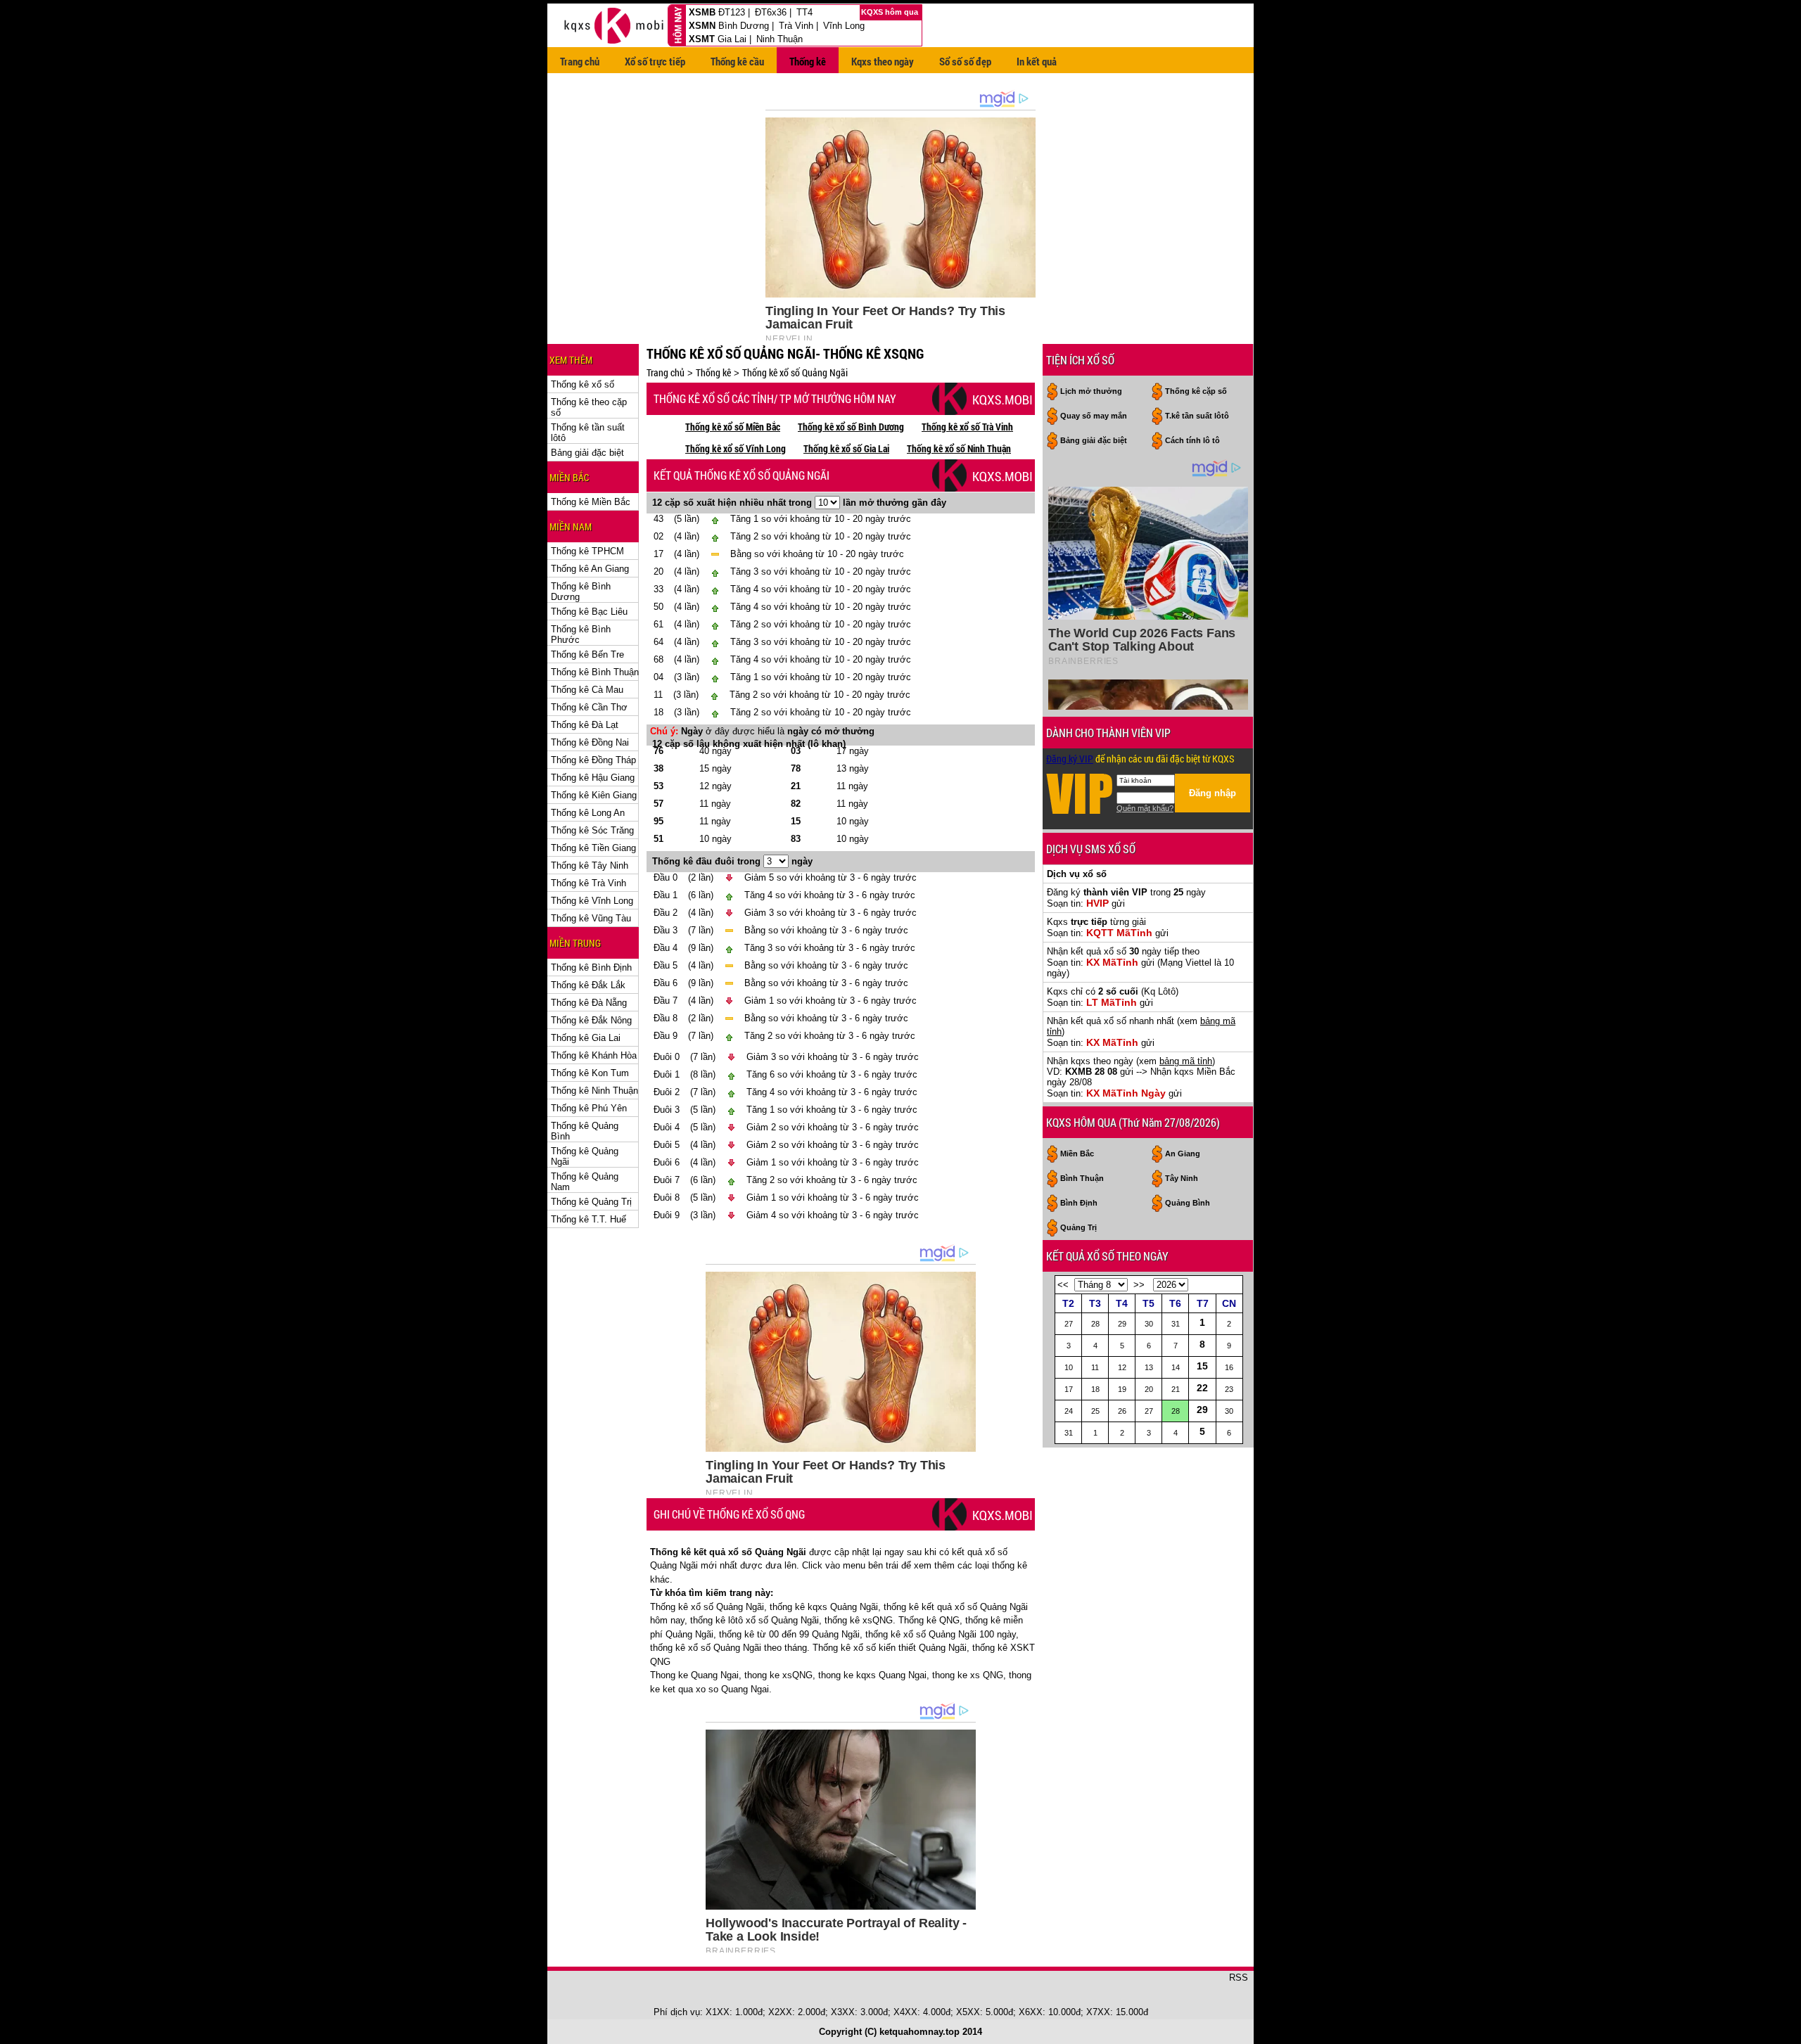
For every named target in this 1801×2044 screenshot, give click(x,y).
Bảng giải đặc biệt (587, 453)
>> (1139, 1285)
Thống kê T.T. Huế (588, 1219)
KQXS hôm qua (891, 12)
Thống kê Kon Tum (590, 1073)
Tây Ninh (1182, 1178)
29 (1202, 1410)
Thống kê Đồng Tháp (593, 760)
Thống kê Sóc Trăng (592, 830)
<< (1063, 1285)
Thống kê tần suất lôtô (588, 433)
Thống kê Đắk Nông (591, 1020)
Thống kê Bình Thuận (595, 672)
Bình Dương (744, 26)
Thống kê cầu (737, 61)
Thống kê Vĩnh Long (592, 901)
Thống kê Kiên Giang (594, 795)
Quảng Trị (1078, 1227)
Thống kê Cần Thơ (589, 707)
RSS (1239, 1978)
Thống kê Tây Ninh (590, 865)
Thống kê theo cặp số (589, 407)
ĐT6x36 (771, 12)
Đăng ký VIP (1070, 759)
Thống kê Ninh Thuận (594, 1091)
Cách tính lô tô (1192, 440)
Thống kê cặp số (1196, 391)
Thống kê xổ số (583, 384)
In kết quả (1037, 61)
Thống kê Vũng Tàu (591, 918)
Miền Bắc (1077, 1154)
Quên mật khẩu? (1145, 808)
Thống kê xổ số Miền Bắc (733, 427)
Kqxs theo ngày (883, 61)
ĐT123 (732, 12)
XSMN (702, 26)
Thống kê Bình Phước (581, 634)
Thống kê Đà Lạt (585, 725)
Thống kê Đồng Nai (590, 742)
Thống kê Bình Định (591, 967)
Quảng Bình (1188, 1203)
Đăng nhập (1213, 793)
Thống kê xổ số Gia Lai (846, 448)
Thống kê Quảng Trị (591, 1202)
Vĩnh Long (844, 26)
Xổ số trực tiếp (655, 61)
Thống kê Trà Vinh (588, 883)
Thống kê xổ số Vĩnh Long (736, 448)
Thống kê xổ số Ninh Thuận (959, 448)
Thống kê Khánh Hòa (594, 1055)
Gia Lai (732, 39)
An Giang (1183, 1154)
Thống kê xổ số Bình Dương (851, 427)
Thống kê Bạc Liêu (589, 612)
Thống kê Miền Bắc (591, 502)
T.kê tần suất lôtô (1197, 416)
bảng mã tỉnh (1186, 1061)
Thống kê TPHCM (587, 551)
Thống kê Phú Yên (589, 1108)
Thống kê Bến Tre (587, 654)
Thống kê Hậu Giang (593, 778)
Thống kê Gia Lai (586, 1038)
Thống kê (808, 61)
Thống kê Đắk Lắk (588, 985)
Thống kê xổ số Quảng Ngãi (795, 372)
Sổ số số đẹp (965, 61)
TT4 (804, 12)
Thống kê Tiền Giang (593, 848)
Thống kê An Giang (590, 569)
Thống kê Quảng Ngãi (585, 1156)
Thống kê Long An (588, 813)
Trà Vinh (796, 26)
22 (1202, 1388)
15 (1202, 1366)
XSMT (702, 39)
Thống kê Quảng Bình (585, 1131)
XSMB (702, 12)
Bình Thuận (1082, 1178)
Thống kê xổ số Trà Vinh (967, 427)
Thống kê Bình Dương (581, 592)
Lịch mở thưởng (1091, 391)
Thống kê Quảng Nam (585, 1182)
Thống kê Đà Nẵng (589, 1003)
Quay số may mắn (1094, 416)
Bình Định (1079, 1203)
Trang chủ (580, 61)
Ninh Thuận (779, 39)
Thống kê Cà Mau (587, 690)
